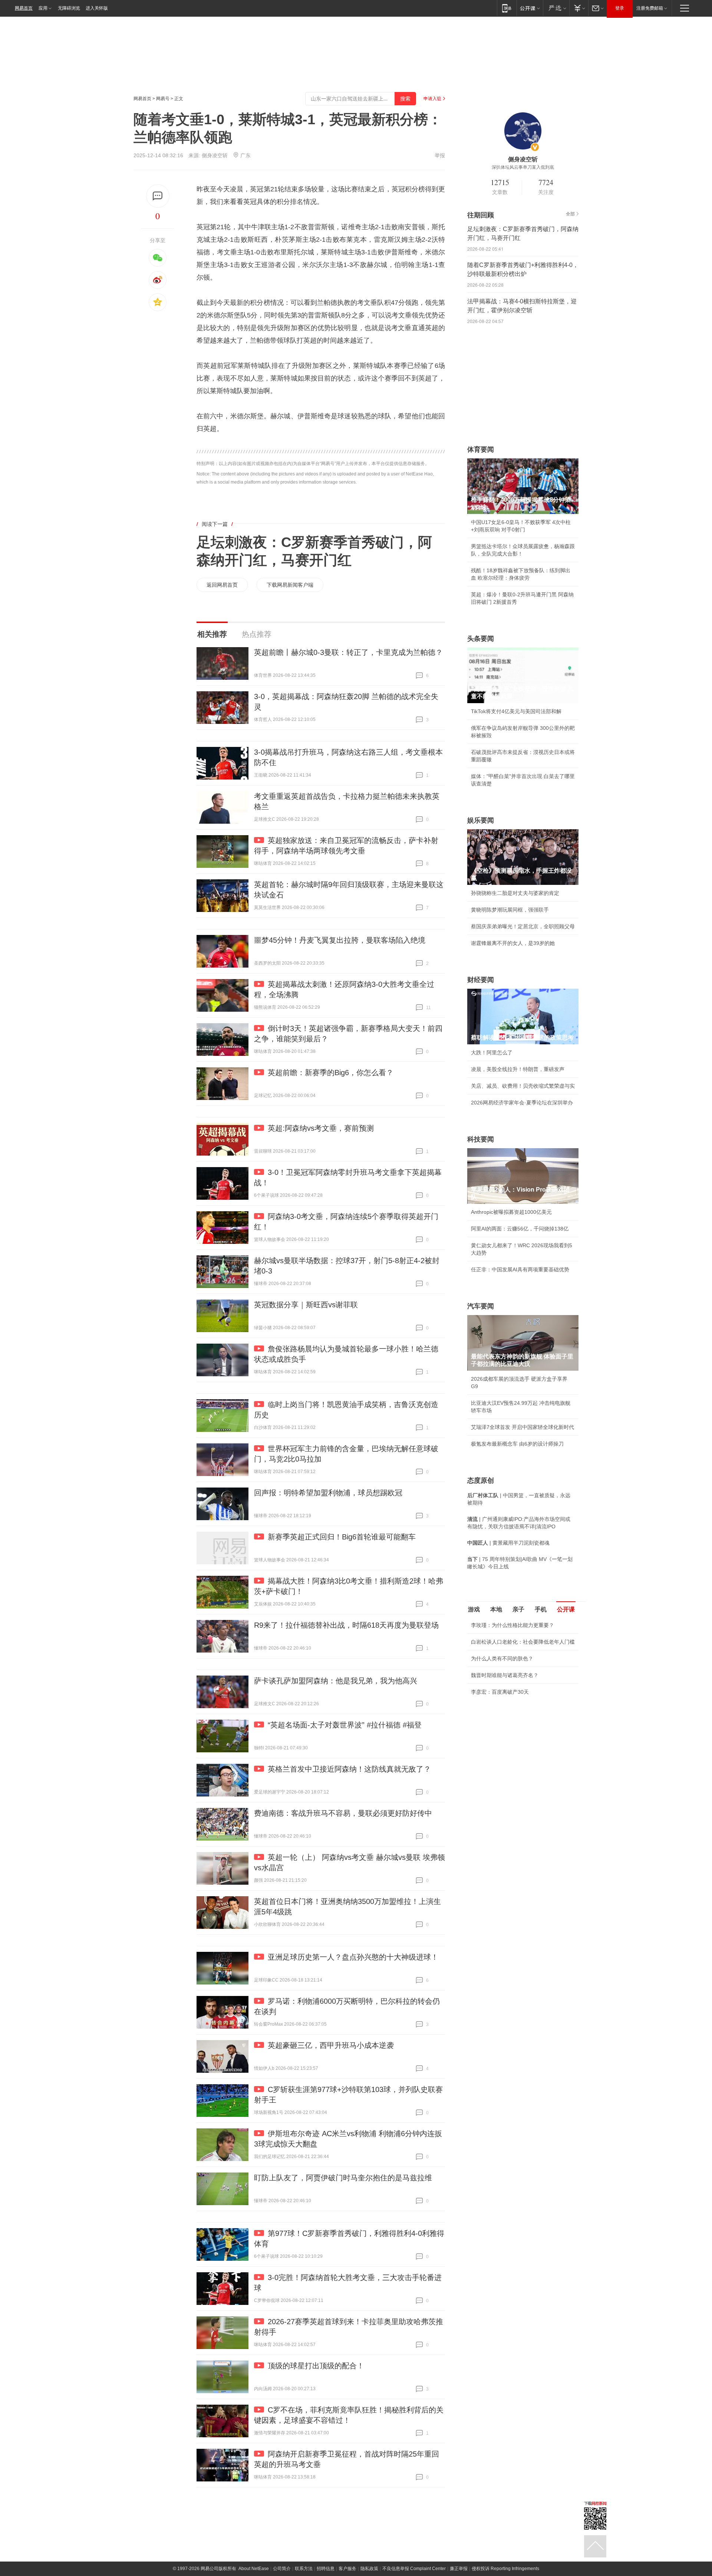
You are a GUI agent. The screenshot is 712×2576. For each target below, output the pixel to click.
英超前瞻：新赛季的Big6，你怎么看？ (331, 1073)
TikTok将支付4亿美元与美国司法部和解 (516, 711)
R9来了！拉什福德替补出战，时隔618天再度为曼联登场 (346, 1625)
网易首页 (24, 8)
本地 (496, 1609)
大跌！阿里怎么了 (492, 1053)
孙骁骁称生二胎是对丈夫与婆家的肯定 (515, 893)
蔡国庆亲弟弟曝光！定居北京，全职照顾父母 (523, 926)
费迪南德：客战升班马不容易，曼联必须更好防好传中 (343, 1813)
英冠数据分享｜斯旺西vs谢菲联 (306, 1305)
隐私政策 (369, 2569)
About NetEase (254, 2569)
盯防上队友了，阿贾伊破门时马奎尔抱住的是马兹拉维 (343, 2178)
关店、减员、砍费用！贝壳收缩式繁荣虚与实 (523, 1086)
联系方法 (304, 2569)
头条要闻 (481, 639)
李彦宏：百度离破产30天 (500, 1692)
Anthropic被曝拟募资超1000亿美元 (511, 1212)
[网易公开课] (530, 8)
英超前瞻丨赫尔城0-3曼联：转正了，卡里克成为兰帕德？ (348, 652)
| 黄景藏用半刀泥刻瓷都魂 (508, 1543)
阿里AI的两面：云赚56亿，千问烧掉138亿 (520, 1229)
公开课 (566, 1609)
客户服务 (347, 2569)
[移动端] (507, 8)
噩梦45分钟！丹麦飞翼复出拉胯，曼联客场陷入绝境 (340, 940)
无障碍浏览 (69, 8)
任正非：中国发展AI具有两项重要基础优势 (520, 1269)
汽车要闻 (481, 1306)
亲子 (518, 1609)
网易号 (163, 99)
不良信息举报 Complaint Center (414, 2569)
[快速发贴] (158, 196)
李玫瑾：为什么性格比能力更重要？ (512, 1625)
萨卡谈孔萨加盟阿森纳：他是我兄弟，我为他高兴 (336, 1681)
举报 (440, 155)
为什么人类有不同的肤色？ (502, 1658)
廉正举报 (459, 2569)
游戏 (474, 1609)
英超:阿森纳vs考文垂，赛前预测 (321, 1128)
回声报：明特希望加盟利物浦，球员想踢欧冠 (328, 1493)
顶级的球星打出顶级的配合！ (316, 2366)
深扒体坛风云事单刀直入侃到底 (523, 167)
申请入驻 (432, 99)
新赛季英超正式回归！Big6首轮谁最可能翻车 (342, 1537)
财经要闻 (481, 980)
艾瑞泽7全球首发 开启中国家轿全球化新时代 (523, 1427)
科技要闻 (481, 1139)
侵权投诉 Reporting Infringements (505, 2569)
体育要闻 (481, 449)
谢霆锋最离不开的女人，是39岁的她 (513, 943)
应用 (43, 8)
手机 (541, 1609)
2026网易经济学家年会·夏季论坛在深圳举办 (522, 1103)
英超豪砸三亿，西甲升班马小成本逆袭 (331, 2045)
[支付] (579, 8)
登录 (620, 8)
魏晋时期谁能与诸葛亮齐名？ (505, 1675)
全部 (570, 214)
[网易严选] (556, 8)
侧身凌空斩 (215, 155)
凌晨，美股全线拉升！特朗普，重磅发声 (518, 1069)
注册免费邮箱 (650, 8)
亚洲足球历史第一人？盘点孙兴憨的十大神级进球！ (353, 1957)
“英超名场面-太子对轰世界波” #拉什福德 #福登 (345, 1725)
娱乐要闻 (481, 820)
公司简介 (282, 2569)
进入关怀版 (97, 8)
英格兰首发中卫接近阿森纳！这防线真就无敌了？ (349, 1769)
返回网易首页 (222, 585)
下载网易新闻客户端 (290, 585)
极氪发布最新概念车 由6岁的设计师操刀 (517, 1444)
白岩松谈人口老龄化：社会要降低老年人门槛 (523, 1642)
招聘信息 (326, 2569)
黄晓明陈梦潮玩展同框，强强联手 (510, 910)
